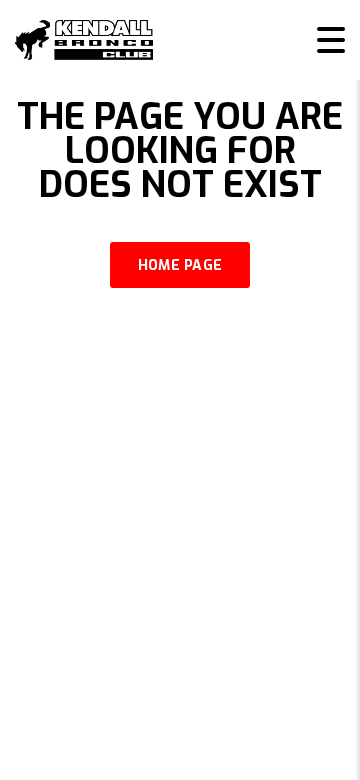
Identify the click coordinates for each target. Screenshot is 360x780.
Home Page (180, 265)
